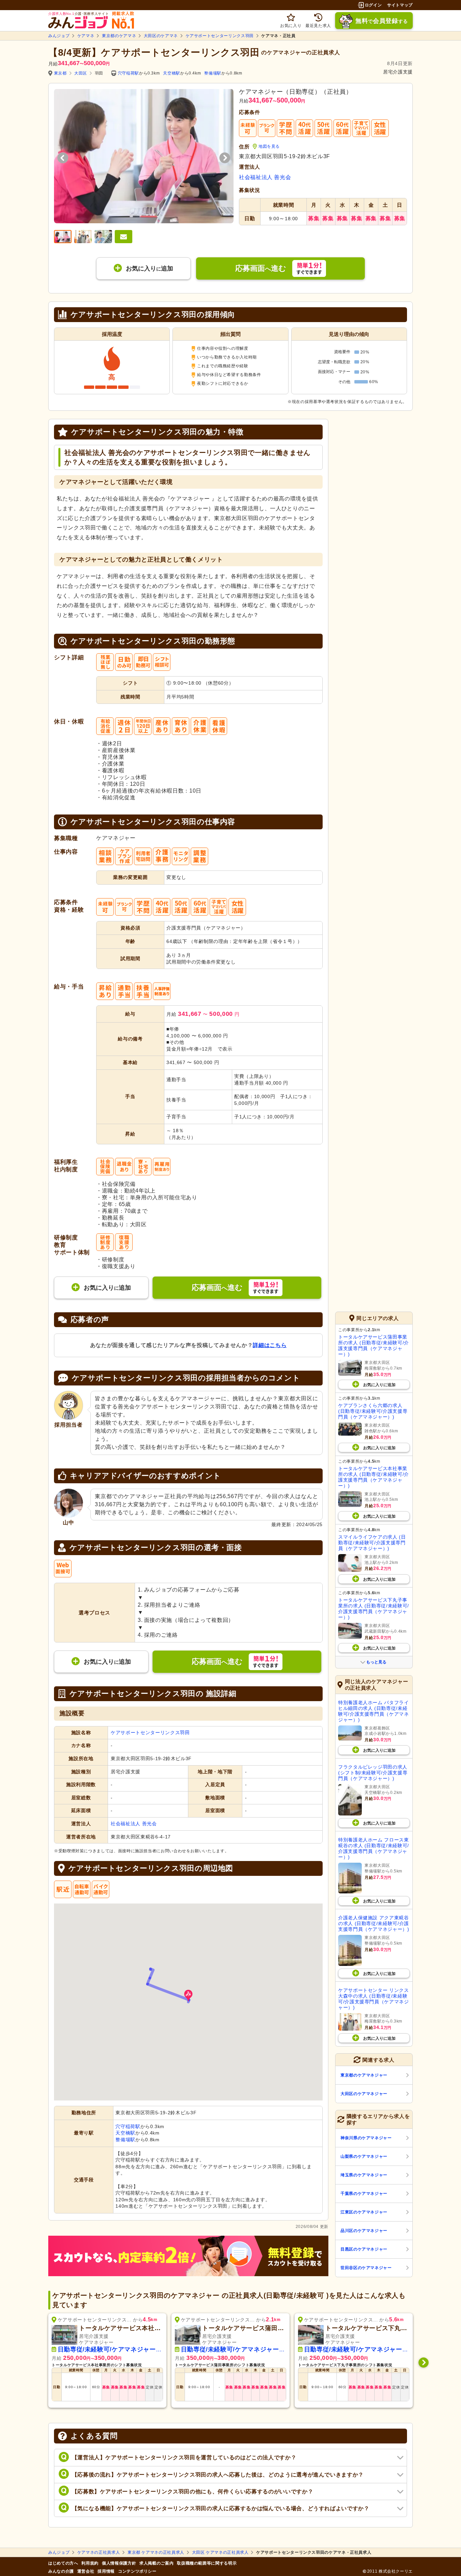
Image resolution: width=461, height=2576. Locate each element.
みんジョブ (59, 36)
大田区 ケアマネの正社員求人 (220, 2552)
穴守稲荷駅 (128, 73)
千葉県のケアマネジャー (364, 2194)
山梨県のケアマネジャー (364, 2156)
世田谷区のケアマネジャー (366, 2268)
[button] (188, 1996)
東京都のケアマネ (119, 36)
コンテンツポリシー (137, 2571)
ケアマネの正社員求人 (99, 2552)
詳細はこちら (270, 1345)
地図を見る (269, 146)
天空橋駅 (172, 73)
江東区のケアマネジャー (364, 2212)
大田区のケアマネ (161, 36)
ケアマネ (86, 36)
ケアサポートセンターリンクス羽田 (220, 36)
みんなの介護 (61, 2571)
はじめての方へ (63, 2563)
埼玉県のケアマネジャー (364, 2175)
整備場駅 (213, 73)
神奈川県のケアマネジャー (366, 2138)
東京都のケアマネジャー (364, 2075)
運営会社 (86, 2571)
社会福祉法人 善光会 (265, 177)
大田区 (81, 73)
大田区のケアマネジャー (364, 2094)
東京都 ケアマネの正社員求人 (156, 2552)
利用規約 (90, 2563)
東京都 (60, 73)
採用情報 (106, 2571)
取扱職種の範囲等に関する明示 (207, 2563)
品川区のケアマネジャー (364, 2231)
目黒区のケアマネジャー (364, 2249)
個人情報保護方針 (119, 2563)
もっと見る (376, 1662)
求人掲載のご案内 (156, 2563)
